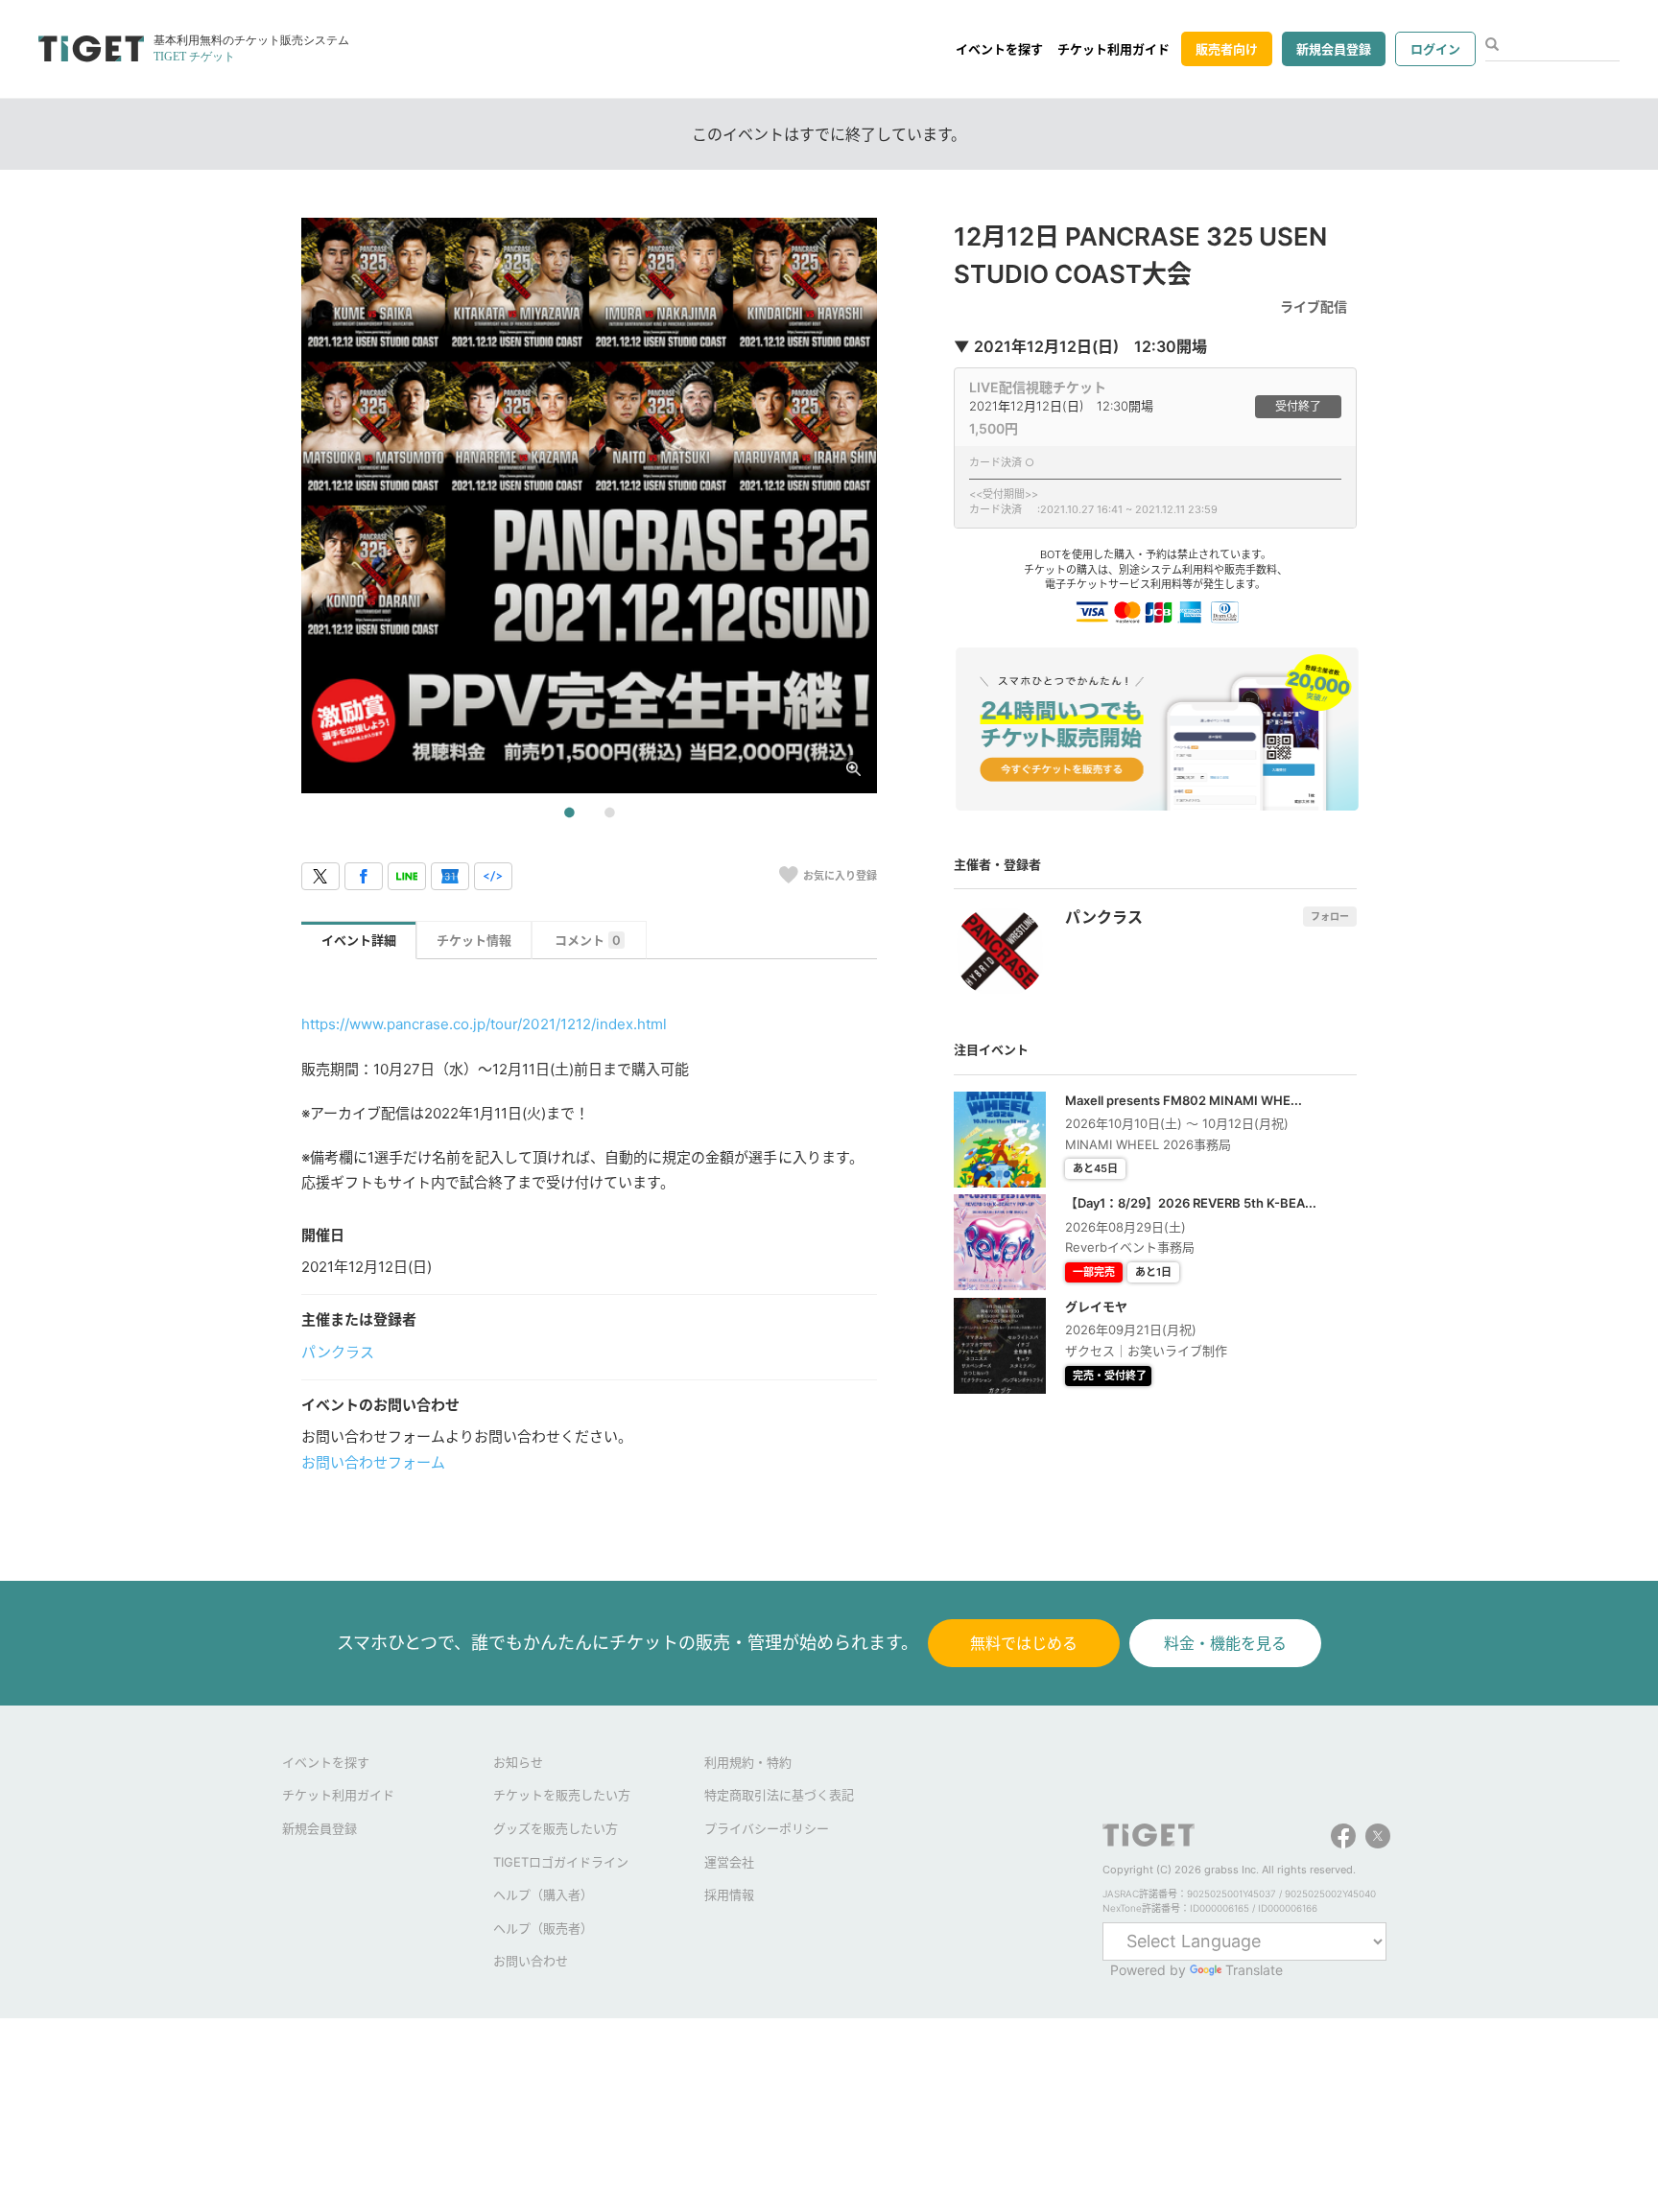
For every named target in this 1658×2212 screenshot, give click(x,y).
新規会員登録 (1334, 49)
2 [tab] (609, 813)
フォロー (1330, 916)
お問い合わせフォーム (373, 1462)
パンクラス (338, 1352)
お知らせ (518, 1762)
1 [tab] (569, 813)
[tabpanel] (589, 506)
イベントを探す (999, 49)
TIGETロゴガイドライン (561, 1862)
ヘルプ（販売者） (543, 1928)
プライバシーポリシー (767, 1828)
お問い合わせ (531, 1961)
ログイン (1435, 49)
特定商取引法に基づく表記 (779, 1795)
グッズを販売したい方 (556, 1828)
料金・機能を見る (1225, 1643)
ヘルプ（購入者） (543, 1894)
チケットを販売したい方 (562, 1795)
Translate (1254, 1970)
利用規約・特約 (748, 1762)
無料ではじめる (1024, 1643)
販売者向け (1227, 49)
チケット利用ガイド (1113, 49)
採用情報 (729, 1894)
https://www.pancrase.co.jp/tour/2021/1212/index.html (484, 1024)
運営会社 (729, 1862)
